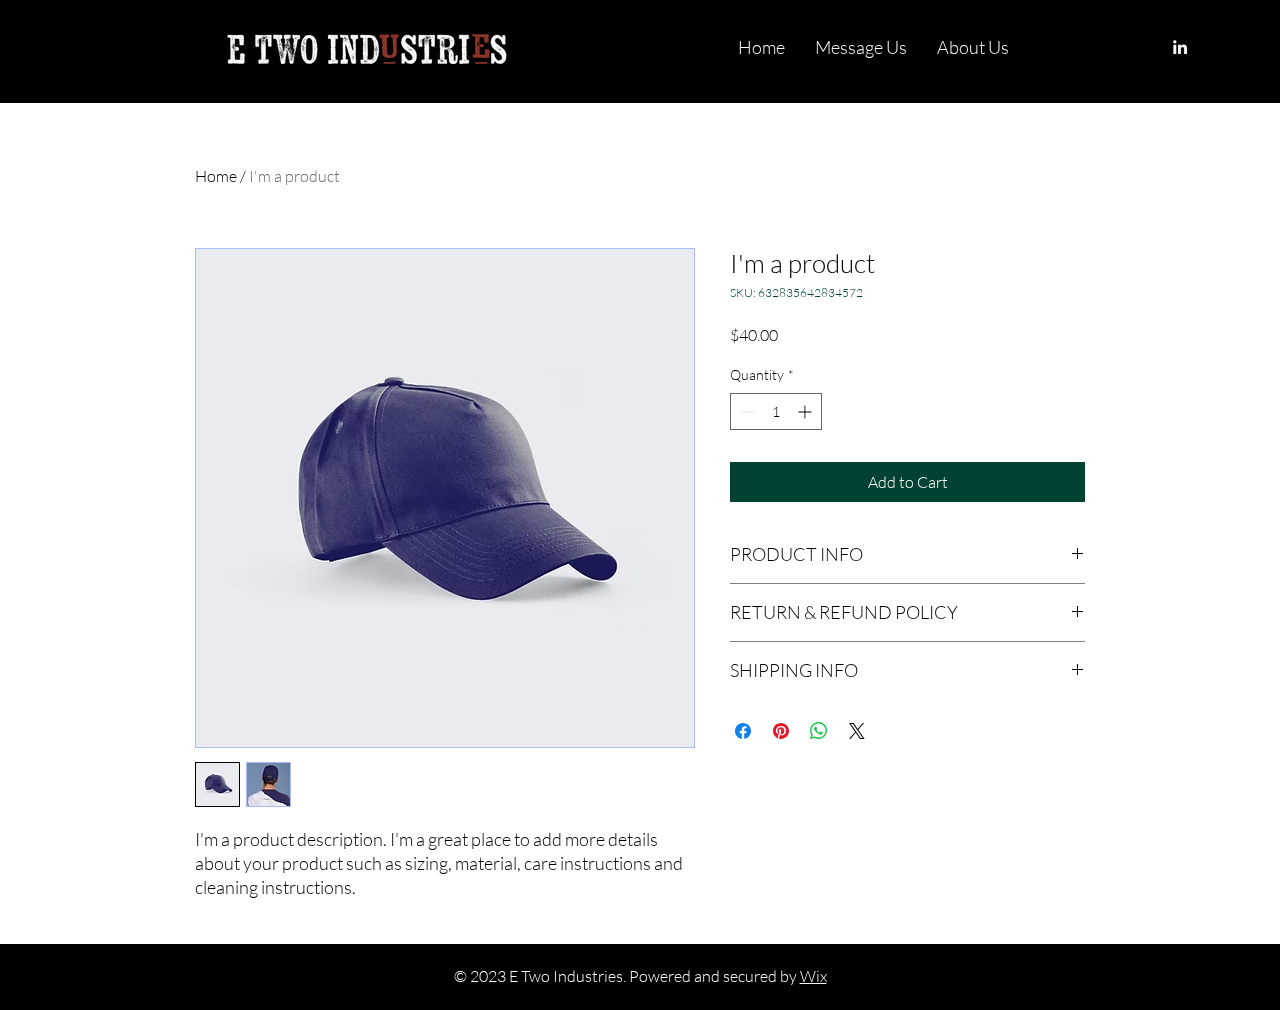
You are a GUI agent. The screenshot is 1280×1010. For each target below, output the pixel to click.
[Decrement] (745, 411)
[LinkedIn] (1180, 47)
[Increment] (806, 411)
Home (216, 176)
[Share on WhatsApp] (819, 731)
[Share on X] (857, 731)
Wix (813, 976)
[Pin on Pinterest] (781, 731)
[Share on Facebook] (743, 731)
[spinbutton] (776, 411)
